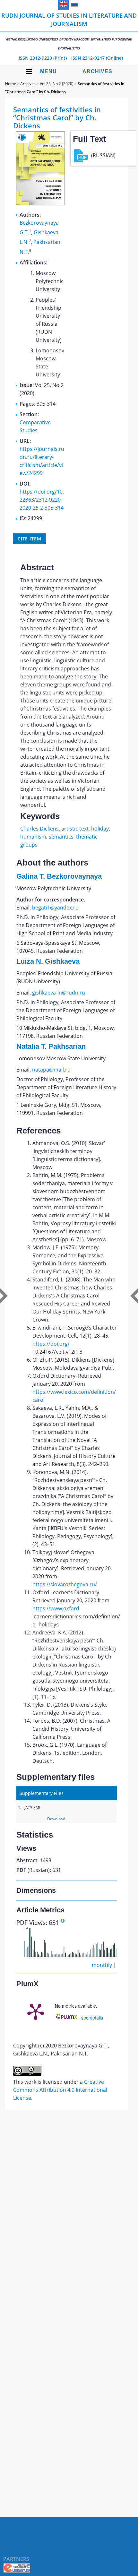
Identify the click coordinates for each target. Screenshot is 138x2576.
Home (11, 84)
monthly (102, 1965)
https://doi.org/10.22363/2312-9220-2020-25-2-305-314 (42, 500)
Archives (97, 71)
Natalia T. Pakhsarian (51, 1046)
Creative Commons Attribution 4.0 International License (60, 2090)
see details (92, 2018)
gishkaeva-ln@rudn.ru (59, 993)
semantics (61, 837)
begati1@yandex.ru (55, 908)
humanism (33, 837)
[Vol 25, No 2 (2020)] (40, 203)
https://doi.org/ (51, 1344)
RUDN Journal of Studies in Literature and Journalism (69, 31)
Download (56, 1819)
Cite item (30, 539)
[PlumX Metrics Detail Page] (36, 2011)
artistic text (75, 829)
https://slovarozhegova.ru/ (65, 1584)
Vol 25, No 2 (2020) (57, 84)
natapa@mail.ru (51, 1070)
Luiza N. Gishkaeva (48, 961)
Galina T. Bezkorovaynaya (59, 876)
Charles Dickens (39, 829)
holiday (100, 829)
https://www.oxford (56, 1608)
